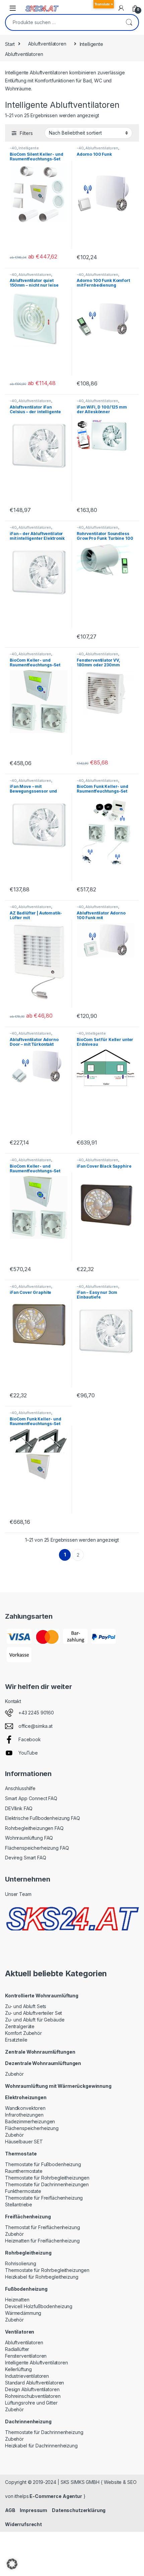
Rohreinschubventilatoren (33, 2396)
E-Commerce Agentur (55, 2496)
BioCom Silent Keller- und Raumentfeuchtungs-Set (37, 157)
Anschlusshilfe (20, 1788)
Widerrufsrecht (23, 2524)
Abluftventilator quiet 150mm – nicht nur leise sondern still (34, 285)
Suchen (129, 22)
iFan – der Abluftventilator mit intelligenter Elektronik (37, 536)
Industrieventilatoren (27, 2376)
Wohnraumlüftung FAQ (29, 1838)
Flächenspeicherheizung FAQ (37, 1848)
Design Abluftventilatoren (32, 2389)
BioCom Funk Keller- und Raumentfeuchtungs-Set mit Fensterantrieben (35, 1424)
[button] (12, 2564)
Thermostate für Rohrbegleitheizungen (47, 2178)
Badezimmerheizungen (30, 2121)
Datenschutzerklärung (79, 2510)
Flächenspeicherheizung (32, 2128)
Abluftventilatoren (47, 44)
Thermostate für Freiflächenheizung (44, 2198)
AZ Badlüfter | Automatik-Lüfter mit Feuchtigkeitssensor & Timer (36, 920)
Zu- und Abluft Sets (26, 2006)
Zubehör (14, 2074)
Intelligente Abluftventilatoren (26, 150)
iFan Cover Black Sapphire (104, 1166)
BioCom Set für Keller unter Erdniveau (105, 1042)
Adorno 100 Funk (94, 154)
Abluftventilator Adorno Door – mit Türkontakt (34, 1042)
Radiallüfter (17, 2349)
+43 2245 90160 (36, 1713)
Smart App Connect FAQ (31, 1798)
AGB (10, 2510)
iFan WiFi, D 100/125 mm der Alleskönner (102, 409)
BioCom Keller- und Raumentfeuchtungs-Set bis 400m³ (35, 665)
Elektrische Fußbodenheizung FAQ (43, 1818)
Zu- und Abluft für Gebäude (35, 2020)
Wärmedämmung (23, 2313)
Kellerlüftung (18, 2369)
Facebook (30, 1739)
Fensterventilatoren (26, 2356)
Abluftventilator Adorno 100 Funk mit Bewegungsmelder (101, 918)
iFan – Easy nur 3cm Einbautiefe (97, 1295)
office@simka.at (35, 1726)
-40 (13, 148)
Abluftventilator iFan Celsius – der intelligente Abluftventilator (35, 412)
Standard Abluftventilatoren (34, 2383)
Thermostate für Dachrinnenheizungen (47, 2184)
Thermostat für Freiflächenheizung (42, 2227)
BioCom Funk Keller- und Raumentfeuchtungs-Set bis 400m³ (102, 791)
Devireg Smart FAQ (26, 1858)
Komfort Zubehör (23, 2033)
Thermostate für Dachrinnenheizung (44, 2432)
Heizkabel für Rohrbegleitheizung (42, 2277)
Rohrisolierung (21, 2263)
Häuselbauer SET (24, 2142)
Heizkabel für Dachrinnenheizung (41, 2446)
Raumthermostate (24, 2171)
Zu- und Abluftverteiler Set (33, 2013)
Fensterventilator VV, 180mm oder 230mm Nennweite (98, 665)
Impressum (33, 2510)
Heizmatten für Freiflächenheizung (42, 2241)
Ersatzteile (16, 2040)
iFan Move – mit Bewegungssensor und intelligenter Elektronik (33, 791)
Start (10, 44)
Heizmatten (17, 2300)
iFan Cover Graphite (30, 1292)
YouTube (28, 1753)
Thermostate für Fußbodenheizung (43, 2164)
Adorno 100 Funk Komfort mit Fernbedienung (103, 283)
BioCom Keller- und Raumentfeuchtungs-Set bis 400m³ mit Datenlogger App (38, 1173)
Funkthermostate (23, 2191)
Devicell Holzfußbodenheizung (39, 2306)
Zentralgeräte (20, 2026)
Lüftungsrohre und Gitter (31, 2403)
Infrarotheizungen (24, 2115)
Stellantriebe (19, 2204)
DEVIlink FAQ (19, 1808)
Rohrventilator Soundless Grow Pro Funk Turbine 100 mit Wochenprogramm (105, 538)
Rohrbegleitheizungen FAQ (34, 1828)
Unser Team (18, 1894)
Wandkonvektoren (25, 2108)
